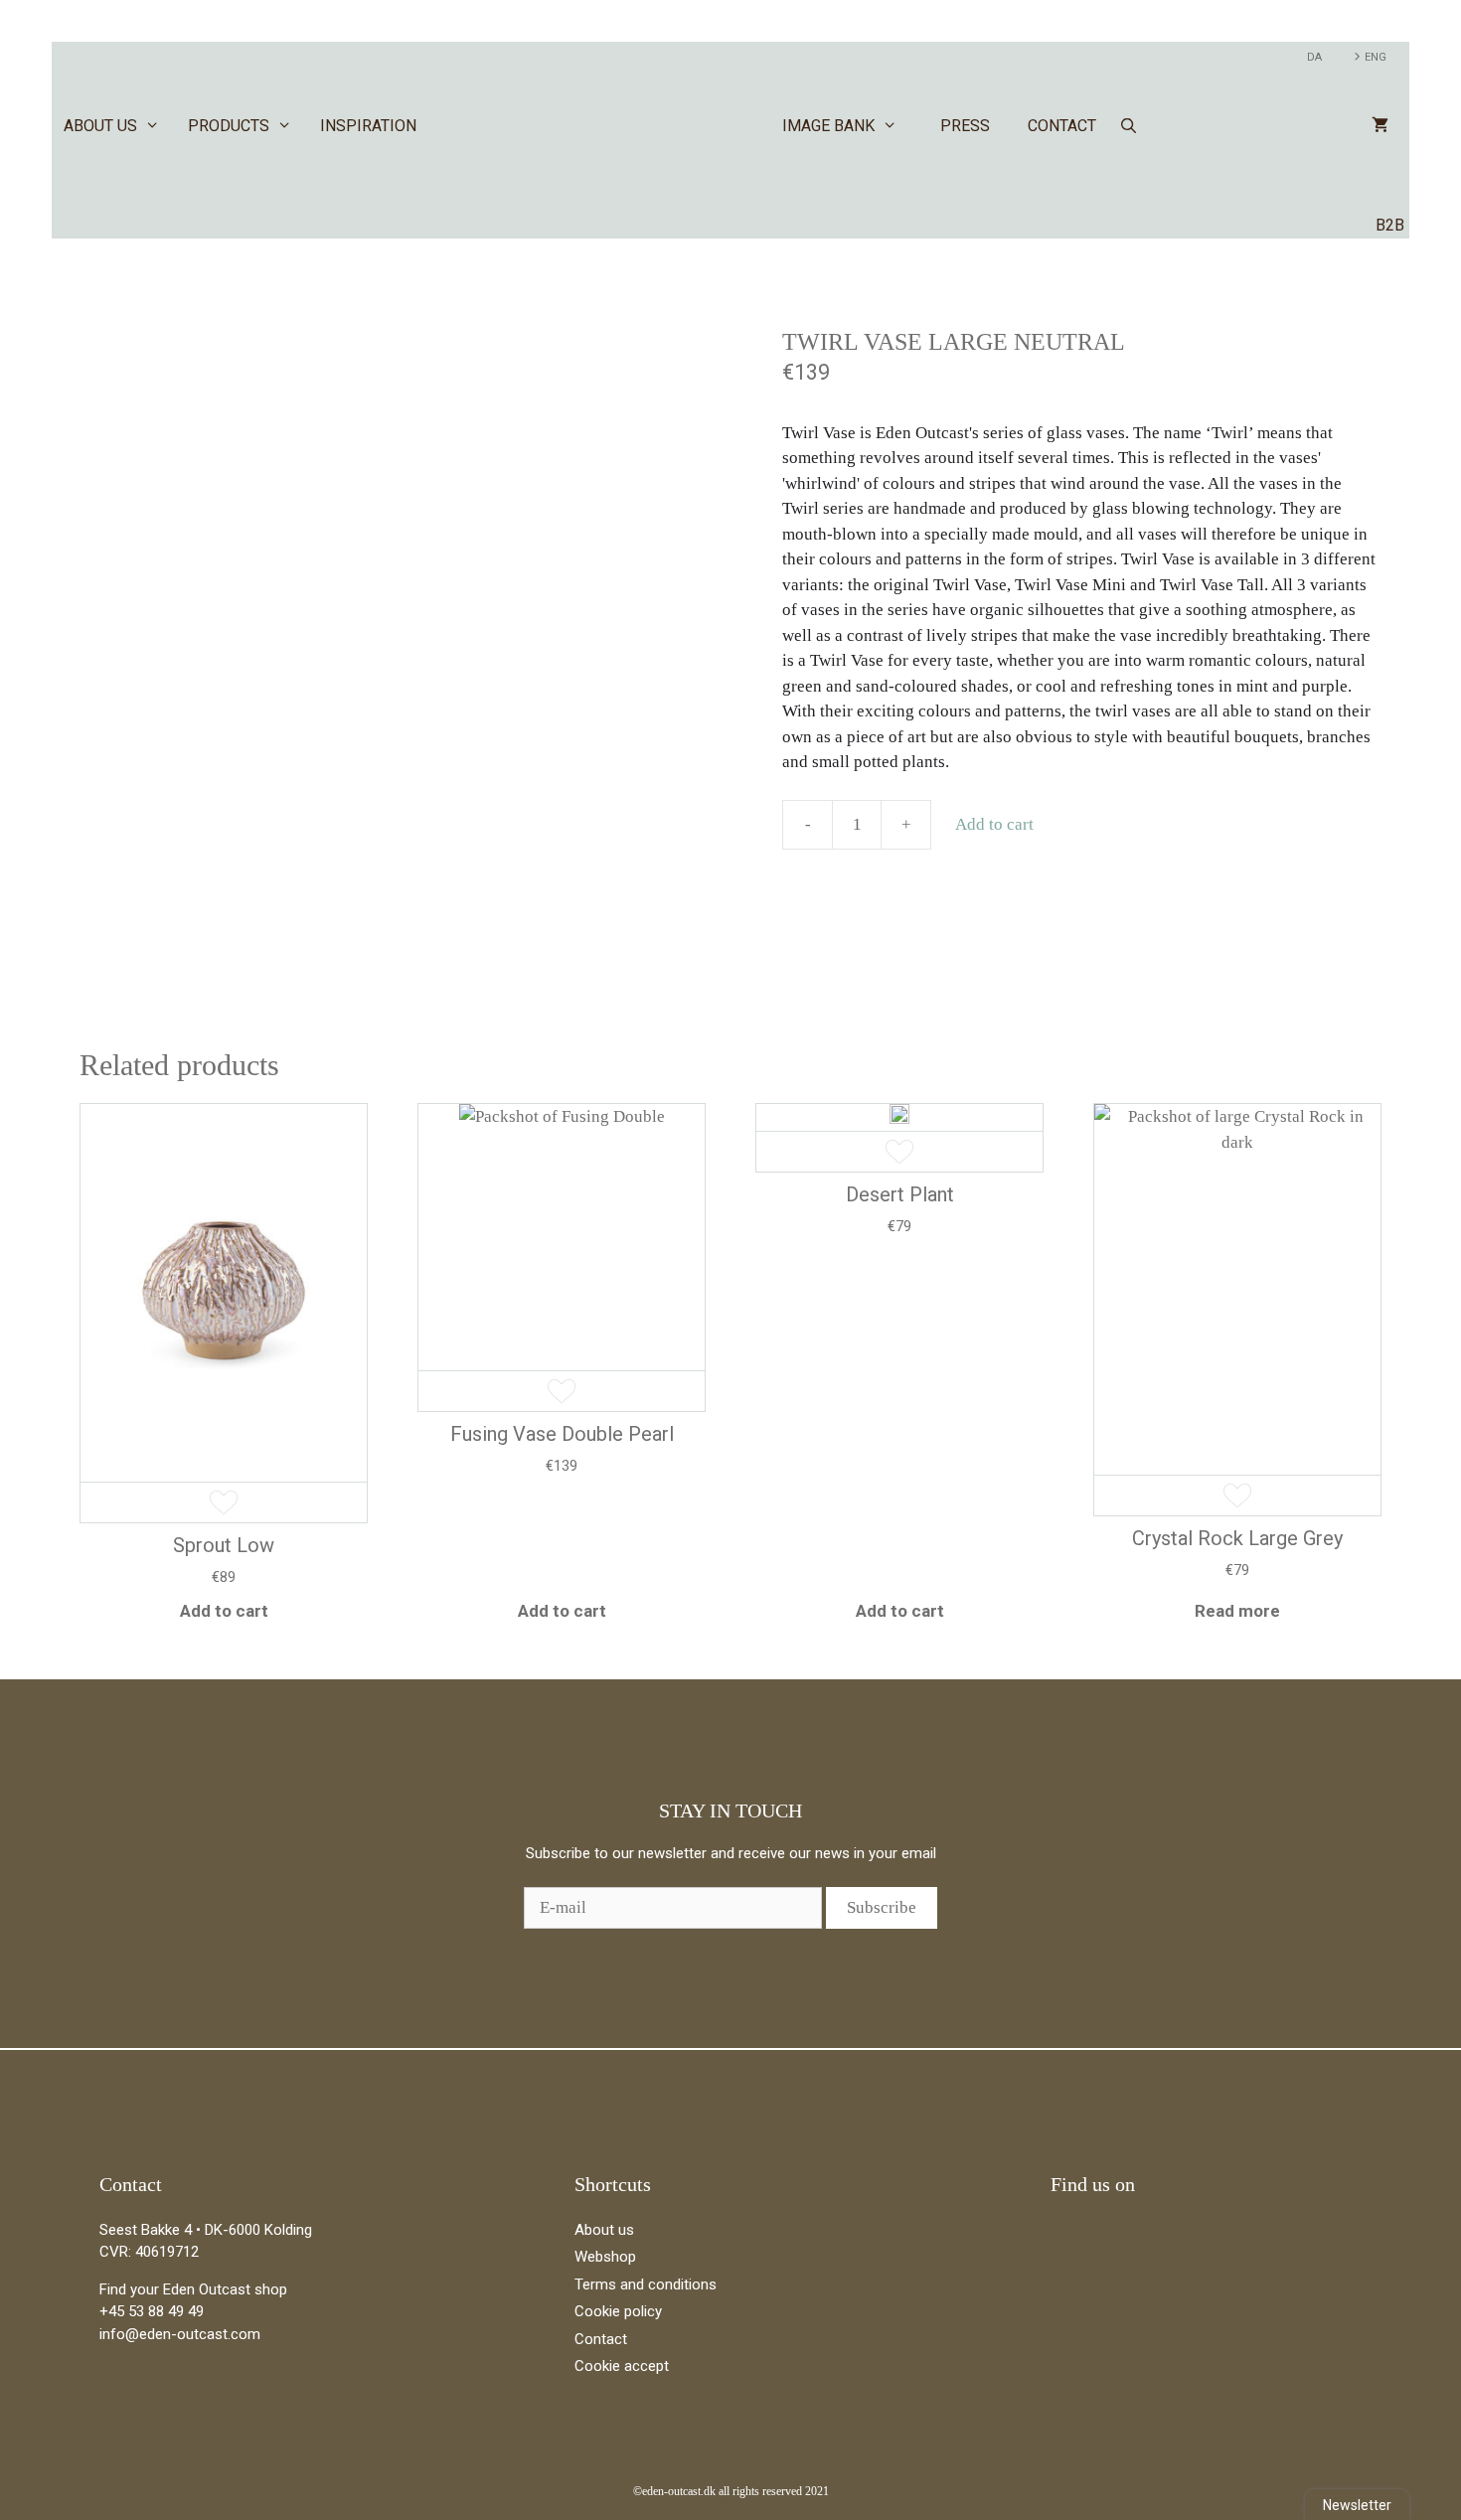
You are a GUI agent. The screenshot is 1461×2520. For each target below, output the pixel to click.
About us (100, 126)
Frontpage (619, 126)
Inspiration (368, 126)
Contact (1062, 126)
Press (965, 126)
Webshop (605, 2257)
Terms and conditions (646, 2284)
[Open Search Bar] (1129, 126)
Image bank (828, 126)
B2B (1390, 225)
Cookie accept (622, 2366)
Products (229, 126)
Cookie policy (618, 2311)
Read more (1237, 1611)
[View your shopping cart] (1380, 126)
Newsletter (1357, 2505)
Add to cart (994, 824)
